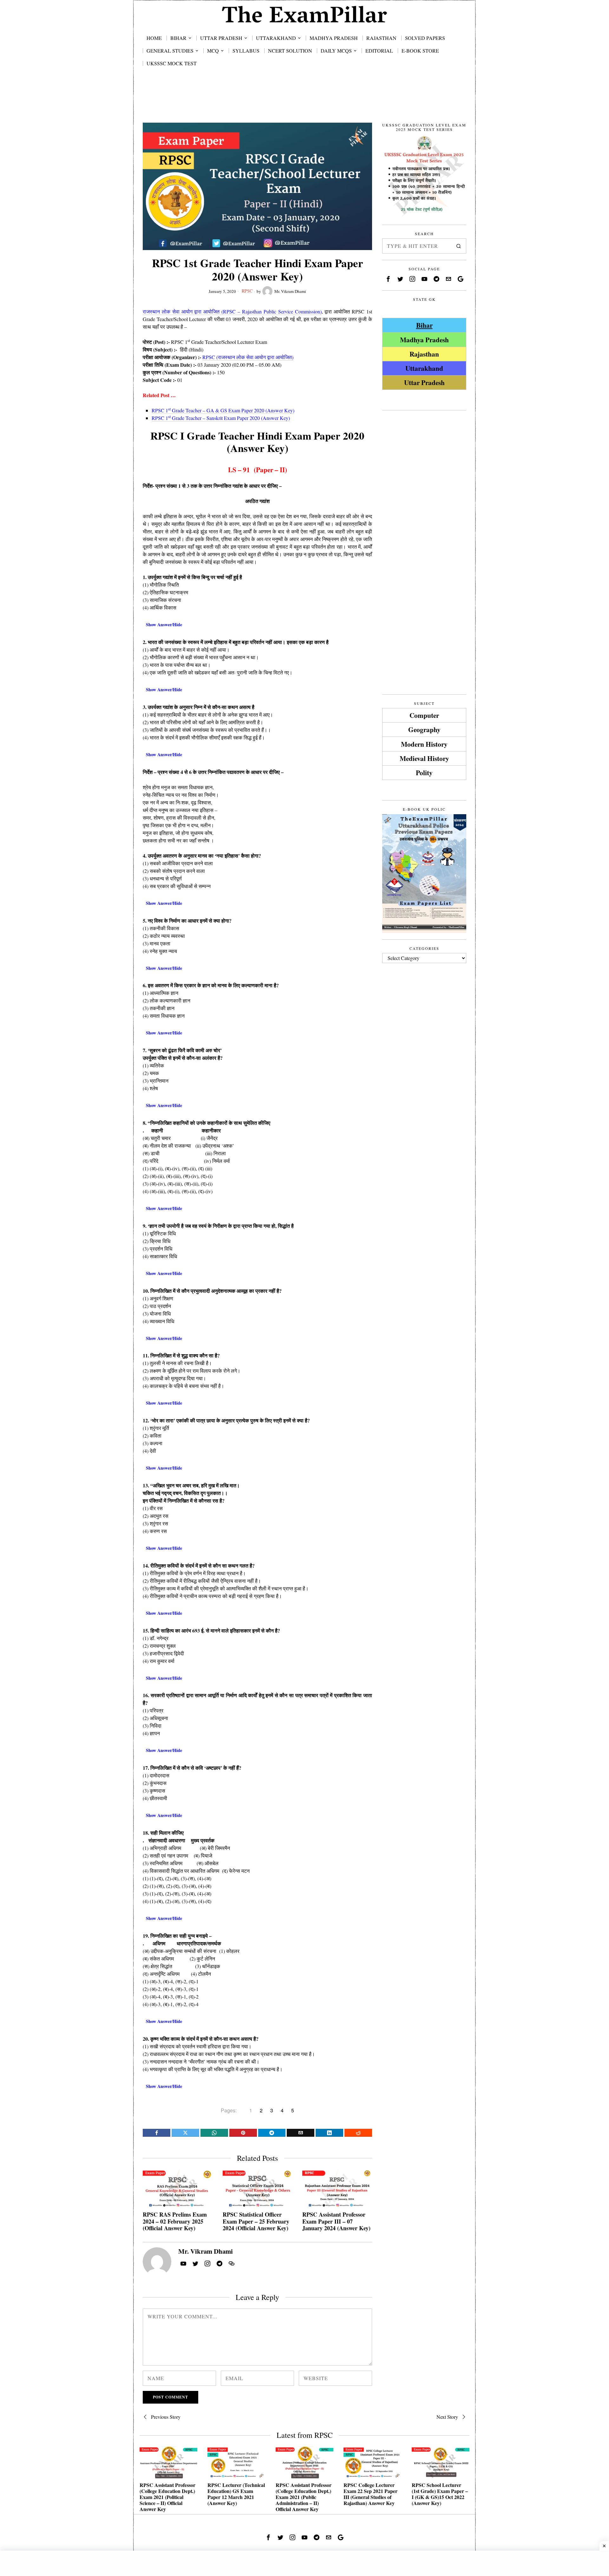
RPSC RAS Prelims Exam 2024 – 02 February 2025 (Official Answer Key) (175, 2222)
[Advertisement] (304, 102)
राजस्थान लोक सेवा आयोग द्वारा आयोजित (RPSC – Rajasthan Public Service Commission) (232, 311)
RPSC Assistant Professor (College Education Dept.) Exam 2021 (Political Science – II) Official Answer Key (167, 2497)
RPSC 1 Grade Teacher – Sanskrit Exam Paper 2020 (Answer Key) (221, 418)
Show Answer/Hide (164, 625)
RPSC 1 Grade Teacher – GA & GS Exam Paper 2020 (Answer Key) (223, 410)
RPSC (247, 291)
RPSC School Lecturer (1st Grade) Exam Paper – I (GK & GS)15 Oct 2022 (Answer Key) (440, 2494)
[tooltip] (157, 2133)
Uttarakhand (424, 368)
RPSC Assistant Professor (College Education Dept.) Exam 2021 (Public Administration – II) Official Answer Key (304, 2497)
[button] (459, 246)
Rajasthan (424, 354)
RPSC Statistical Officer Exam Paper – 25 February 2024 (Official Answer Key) (256, 2222)
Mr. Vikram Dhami (290, 291)
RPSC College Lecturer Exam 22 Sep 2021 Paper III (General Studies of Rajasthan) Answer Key (370, 2494)
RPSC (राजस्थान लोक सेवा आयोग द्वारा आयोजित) (248, 357)
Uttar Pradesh (424, 382)
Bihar (424, 325)
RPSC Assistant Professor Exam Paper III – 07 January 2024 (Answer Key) (336, 2222)
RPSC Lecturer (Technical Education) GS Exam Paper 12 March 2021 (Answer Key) (236, 2494)
